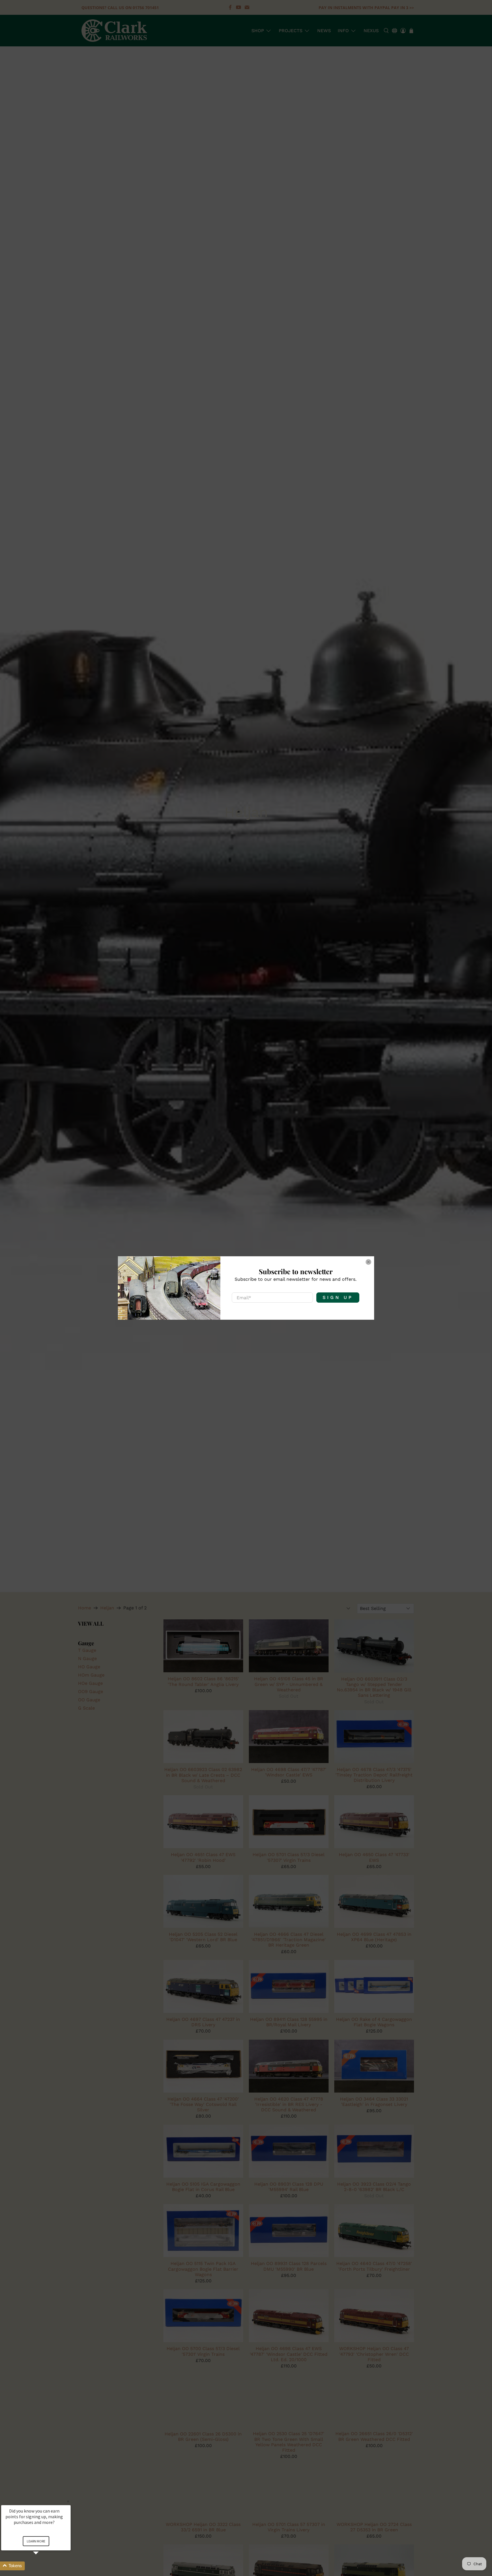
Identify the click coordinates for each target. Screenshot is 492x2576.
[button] (43, 2566)
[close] (368, 1262)
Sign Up (338, 1297)
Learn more (36, 2541)
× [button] (68, 2501)
